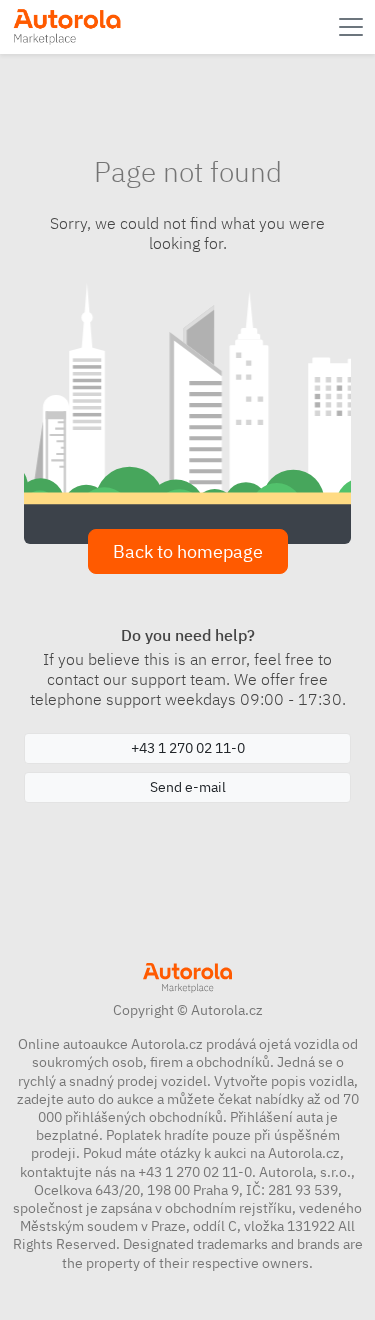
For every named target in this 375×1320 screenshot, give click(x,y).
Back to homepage (188, 551)
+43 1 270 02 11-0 (188, 748)
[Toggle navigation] (353, 27)
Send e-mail (188, 787)
